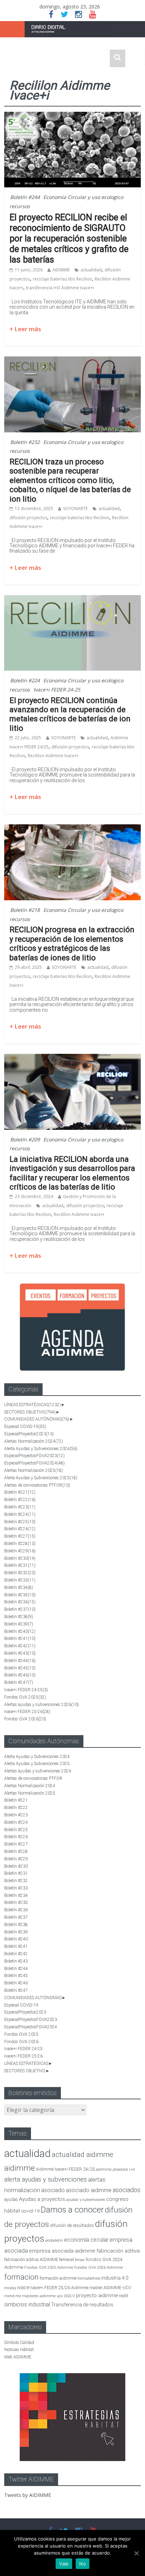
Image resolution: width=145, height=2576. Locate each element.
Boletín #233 (20, 1580)
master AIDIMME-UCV (110, 2288)
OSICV (69, 2296)
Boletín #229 (20, 1551)
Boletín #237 (20, 1609)
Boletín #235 (20, 1595)
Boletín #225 (20, 1522)
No (83, 2564)
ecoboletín (54, 2240)
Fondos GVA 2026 (25, 1719)
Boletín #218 (25, 910)
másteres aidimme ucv (42, 2296)
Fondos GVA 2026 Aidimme (99, 2268)
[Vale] (136, 2553)
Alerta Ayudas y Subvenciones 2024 (41, 1449)
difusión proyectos (28, 518)
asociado (53, 2190)
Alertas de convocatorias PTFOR (37, 1485)
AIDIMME (61, 270)
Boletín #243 (20, 1653)
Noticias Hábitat (19, 2350)
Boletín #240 (20, 1631)
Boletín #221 (20, 1492)
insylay (10, 2288)
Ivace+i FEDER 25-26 (27, 1712)
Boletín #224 (25, 680)
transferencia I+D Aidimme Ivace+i (60, 288)
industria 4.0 (115, 2278)
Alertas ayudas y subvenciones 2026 (42, 1705)
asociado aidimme (89, 2190)
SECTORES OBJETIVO (30, 1412)
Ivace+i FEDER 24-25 (57, 690)
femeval (67, 2260)
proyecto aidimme (97, 2295)
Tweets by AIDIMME (28, 2495)
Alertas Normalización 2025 (34, 1470)
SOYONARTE (75, 508)
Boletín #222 (20, 1500)
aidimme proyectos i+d (115, 2169)
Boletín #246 (20, 1675)
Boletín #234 (19, 1588)
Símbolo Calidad (19, 2343)
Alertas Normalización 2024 (34, 1441)
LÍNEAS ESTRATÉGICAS (33, 1405)
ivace (23, 2287)
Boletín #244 (25, 197)
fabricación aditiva (118, 2251)
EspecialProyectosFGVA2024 (34, 1463)
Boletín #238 (19, 1617)
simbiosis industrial (27, 2304)
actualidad (91, 270)
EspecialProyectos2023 (29, 1434)
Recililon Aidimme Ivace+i (53, 756)
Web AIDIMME (18, 2357)
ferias (80, 2260)
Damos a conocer (72, 2210)
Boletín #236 (20, 1602)
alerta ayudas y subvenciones (46, 2179)
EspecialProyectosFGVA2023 (34, 1456)
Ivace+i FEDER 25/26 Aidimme (59, 2288)
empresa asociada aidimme (62, 2251)
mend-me (13, 2296)
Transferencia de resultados (82, 2305)
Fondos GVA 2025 (25, 1697)
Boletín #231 (20, 1565)
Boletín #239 (19, 1624)
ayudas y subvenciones (86, 2200)
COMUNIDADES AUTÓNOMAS (37, 1419)
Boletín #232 (25, 442)
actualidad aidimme (83, 2155)
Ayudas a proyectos (42, 2199)
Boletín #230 (20, 1558)
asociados (127, 2190)
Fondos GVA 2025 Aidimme (49, 2267)
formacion (21, 2277)
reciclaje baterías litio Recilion (62, 279)
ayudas (11, 2199)
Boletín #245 (20, 1668)
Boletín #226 (20, 1529)
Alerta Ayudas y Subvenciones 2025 (41, 1478)
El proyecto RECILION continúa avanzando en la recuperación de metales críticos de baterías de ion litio (70, 714)
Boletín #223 (20, 1507)
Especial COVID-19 (25, 1427)
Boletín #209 (25, 1139)
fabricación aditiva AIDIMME (31, 2259)
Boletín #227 (20, 1536)
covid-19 (30, 2211)
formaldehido (89, 2278)
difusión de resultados (72, 2225)
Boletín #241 (20, 1638)
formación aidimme (58, 2278)
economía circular (86, 2240)
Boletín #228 (20, 1544)
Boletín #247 (19, 1682)
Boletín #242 (20, 1646)
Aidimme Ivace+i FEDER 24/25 (65, 2169)
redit (124, 2296)
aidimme (20, 2168)
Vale (64, 2564)
